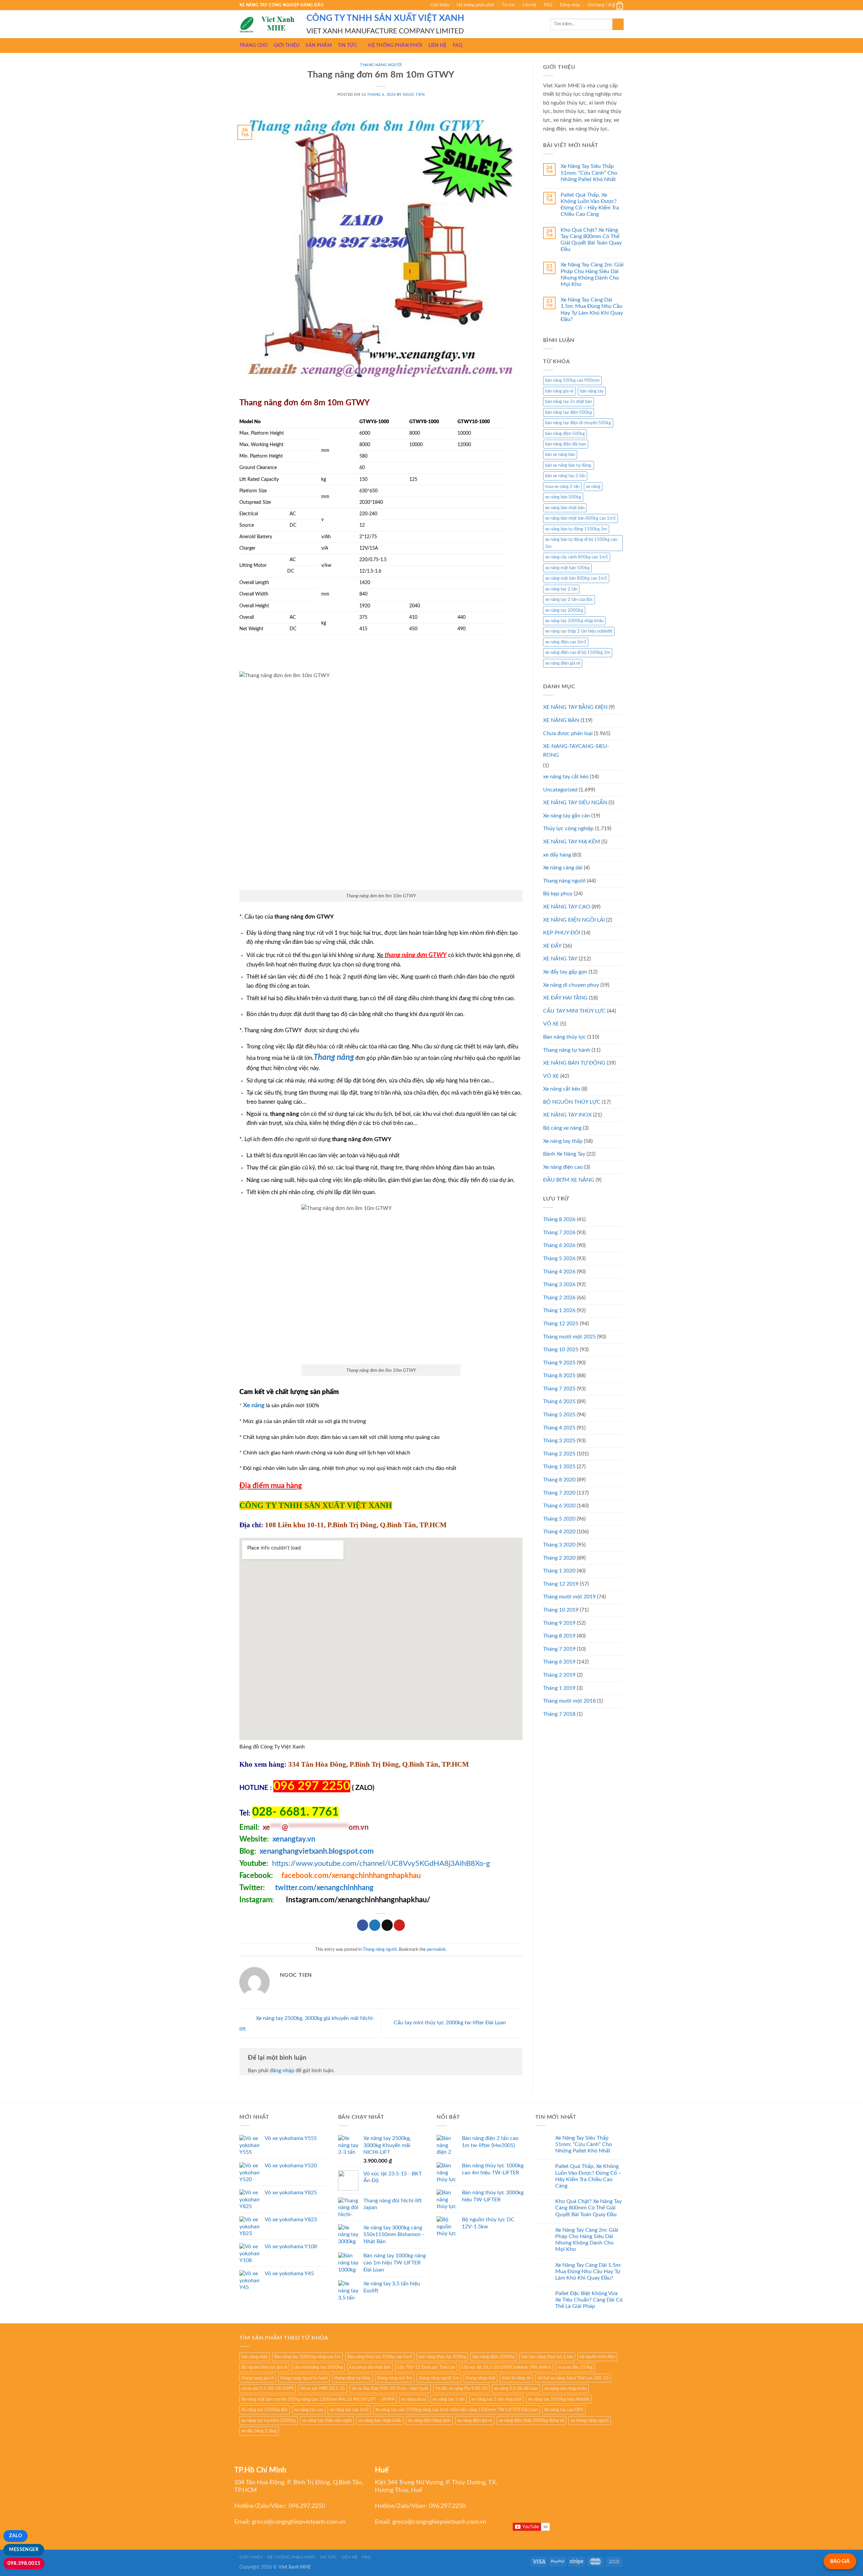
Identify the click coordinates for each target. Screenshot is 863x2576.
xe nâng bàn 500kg (563, 497)
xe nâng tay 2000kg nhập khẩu (574, 621)
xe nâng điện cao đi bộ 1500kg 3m (578, 653)
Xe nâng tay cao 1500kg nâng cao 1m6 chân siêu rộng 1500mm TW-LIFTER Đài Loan (456, 2410)
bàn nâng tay (592, 391)
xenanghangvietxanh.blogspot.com (317, 1851)
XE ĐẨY (552, 946)
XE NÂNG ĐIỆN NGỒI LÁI (574, 920)
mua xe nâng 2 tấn (562, 487)
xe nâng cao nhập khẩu (566, 2389)
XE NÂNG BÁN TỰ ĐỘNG (574, 1063)
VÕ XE (551, 1024)
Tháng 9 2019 (559, 1623)
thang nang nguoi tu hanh (304, 2378)
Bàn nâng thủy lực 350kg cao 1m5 (380, 2357)
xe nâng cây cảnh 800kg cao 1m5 (577, 557)
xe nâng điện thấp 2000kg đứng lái (531, 2421)
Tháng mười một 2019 (569, 1597)
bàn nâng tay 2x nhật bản (569, 402)
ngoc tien (414, 95)
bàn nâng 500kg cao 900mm (572, 380)
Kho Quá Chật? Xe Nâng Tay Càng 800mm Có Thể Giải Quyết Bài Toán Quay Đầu (591, 240)
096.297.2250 (307, 2506)
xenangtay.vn (294, 1839)
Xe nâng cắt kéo (562, 1089)
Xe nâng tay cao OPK (564, 2410)
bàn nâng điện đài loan (566, 444)
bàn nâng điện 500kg (565, 434)
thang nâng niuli (480, 2378)
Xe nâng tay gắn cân (567, 816)
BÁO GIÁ (840, 2561)
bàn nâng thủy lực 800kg (442, 2357)
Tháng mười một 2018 (569, 1701)
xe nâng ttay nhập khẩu (380, 2421)
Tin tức (508, 5)
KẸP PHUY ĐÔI (562, 933)
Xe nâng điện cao (563, 1167)
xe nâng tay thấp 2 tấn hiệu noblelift (579, 631)
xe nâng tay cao (309, 2410)
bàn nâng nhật (255, 2357)
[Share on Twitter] (375, 1925)
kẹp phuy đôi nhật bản (370, 2367)
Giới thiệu (440, 5)
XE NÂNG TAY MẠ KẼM (572, 842)
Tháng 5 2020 (559, 1519)
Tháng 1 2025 (559, 1467)
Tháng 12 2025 (561, 1324)
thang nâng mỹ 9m (395, 2378)
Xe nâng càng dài (563, 868)
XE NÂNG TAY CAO (567, 907)
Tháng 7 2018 (559, 1714)
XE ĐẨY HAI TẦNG (565, 998)
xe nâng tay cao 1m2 (349, 2410)
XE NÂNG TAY (560, 959)
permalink (436, 1949)
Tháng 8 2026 (559, 1219)
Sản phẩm (318, 45)
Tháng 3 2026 (559, 1284)
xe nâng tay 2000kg (564, 610)
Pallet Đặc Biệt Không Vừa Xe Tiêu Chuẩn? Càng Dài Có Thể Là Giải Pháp (589, 2300)
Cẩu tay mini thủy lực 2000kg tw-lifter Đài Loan (451, 2023)
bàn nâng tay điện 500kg (569, 412)
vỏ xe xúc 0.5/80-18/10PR (267, 2389)
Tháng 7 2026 (559, 1233)
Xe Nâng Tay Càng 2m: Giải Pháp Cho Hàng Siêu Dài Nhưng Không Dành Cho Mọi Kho (592, 274)
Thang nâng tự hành (567, 1050)
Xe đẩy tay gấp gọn (565, 972)
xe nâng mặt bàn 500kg (567, 568)
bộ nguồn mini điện (597, 2357)
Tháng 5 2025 (559, 1415)
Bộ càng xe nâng (562, 1128)
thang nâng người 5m (439, 2378)
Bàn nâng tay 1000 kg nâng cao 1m (307, 2357)
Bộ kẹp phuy (558, 894)
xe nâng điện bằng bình (429, 2421)
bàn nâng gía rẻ (559, 391)
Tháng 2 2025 (559, 1454)
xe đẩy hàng (557, 855)
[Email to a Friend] (387, 1925)
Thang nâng (334, 1058)
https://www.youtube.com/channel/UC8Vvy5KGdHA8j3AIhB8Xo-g (381, 1863)
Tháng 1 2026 (559, 1310)
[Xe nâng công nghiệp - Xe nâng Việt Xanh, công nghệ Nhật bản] (268, 24)
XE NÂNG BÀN (561, 720)
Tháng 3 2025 (559, 1441)
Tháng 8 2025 (559, 1376)
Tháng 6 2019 (559, 1662)
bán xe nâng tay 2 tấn (565, 476)
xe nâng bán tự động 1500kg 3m (576, 529)
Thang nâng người (381, 65)
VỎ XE (551, 1076)
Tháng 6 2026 (559, 1245)
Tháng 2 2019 (559, 1675)
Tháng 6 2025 (559, 1401)
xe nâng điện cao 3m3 (566, 642)
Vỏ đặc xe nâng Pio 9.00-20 (461, 2389)
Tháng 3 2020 (559, 1545)
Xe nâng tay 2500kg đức (265, 2410)
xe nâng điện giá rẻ (563, 663)
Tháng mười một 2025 (569, 1337)
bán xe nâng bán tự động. (569, 465)
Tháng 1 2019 (559, 1688)
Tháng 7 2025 (559, 1389)
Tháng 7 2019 (559, 1649)
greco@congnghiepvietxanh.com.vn (299, 2522)
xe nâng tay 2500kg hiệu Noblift (559, 2399)
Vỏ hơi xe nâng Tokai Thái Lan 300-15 (573, 2378)
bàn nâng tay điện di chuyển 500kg (578, 423)
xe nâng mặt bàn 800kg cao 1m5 (576, 578)
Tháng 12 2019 (561, 1584)
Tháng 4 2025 (559, 1428)
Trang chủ (254, 45)
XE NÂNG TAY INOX (567, 1115)
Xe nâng (254, 1405)
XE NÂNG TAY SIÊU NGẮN (575, 803)
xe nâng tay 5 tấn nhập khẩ (496, 2399)
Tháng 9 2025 (559, 1363)
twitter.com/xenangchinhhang (324, 1888)
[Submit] (618, 24)
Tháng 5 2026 (559, 1258)
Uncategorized (560, 790)
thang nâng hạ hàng (352, 2378)
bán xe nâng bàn (560, 455)
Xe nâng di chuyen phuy (571, 985)
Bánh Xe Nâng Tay (564, 1154)
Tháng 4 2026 (559, 1272)
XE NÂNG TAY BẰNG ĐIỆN (575, 707)
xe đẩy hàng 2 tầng (259, 2431)
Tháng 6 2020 (559, 1506)
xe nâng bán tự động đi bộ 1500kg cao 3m (581, 543)
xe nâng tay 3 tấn (449, 2399)
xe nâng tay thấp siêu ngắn (327, 2421)
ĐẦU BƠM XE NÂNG (569, 1180)
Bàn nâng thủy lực (564, 1037)
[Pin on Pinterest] (399, 1925)
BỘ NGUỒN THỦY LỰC (572, 1102)
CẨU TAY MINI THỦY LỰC (574, 1011)
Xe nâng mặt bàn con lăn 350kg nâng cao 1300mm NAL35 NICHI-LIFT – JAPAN (318, 2399)
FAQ (548, 5)
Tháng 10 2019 (561, 1610)
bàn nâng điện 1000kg (494, 2357)
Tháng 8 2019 (559, 1636)
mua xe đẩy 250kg (575, 2367)
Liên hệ (529, 5)
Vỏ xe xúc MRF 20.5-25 (323, 2389)
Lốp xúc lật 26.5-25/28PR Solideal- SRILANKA (506, 2367)
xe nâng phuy (414, 2399)
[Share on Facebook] (363, 1925)
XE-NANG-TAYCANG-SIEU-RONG (576, 751)
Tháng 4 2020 (559, 1532)
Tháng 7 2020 (559, 1493)
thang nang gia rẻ (258, 2378)
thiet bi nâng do (516, 2378)
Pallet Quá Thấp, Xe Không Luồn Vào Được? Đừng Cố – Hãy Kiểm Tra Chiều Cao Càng (590, 205)
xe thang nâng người (590, 2421)
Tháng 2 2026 (559, 1298)
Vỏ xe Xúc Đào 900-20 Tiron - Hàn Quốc (390, 2389)
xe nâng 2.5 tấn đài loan (516, 2389)
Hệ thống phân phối (475, 5)
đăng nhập (282, 2071)
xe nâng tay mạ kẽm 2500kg (269, 2421)
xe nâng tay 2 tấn (561, 589)
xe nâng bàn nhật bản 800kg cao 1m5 (581, 518)
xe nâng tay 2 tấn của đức (569, 600)
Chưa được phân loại (568, 733)
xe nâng (593, 487)
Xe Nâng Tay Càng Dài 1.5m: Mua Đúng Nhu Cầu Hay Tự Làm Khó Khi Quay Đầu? (592, 310)
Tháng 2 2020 (559, 1558)
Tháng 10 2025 (561, 1350)
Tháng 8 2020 (559, 1480)
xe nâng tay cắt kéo (566, 777)
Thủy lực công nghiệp (568, 829)
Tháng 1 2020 (559, 1571)
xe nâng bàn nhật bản (565, 508)
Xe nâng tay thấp (563, 1141)
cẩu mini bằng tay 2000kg (318, 2367)
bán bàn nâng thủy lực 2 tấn (547, 2357)
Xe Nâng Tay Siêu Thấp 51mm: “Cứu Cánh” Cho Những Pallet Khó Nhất (589, 173)
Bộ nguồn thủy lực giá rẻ (264, 2367)
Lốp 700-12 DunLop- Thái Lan (426, 2367)
